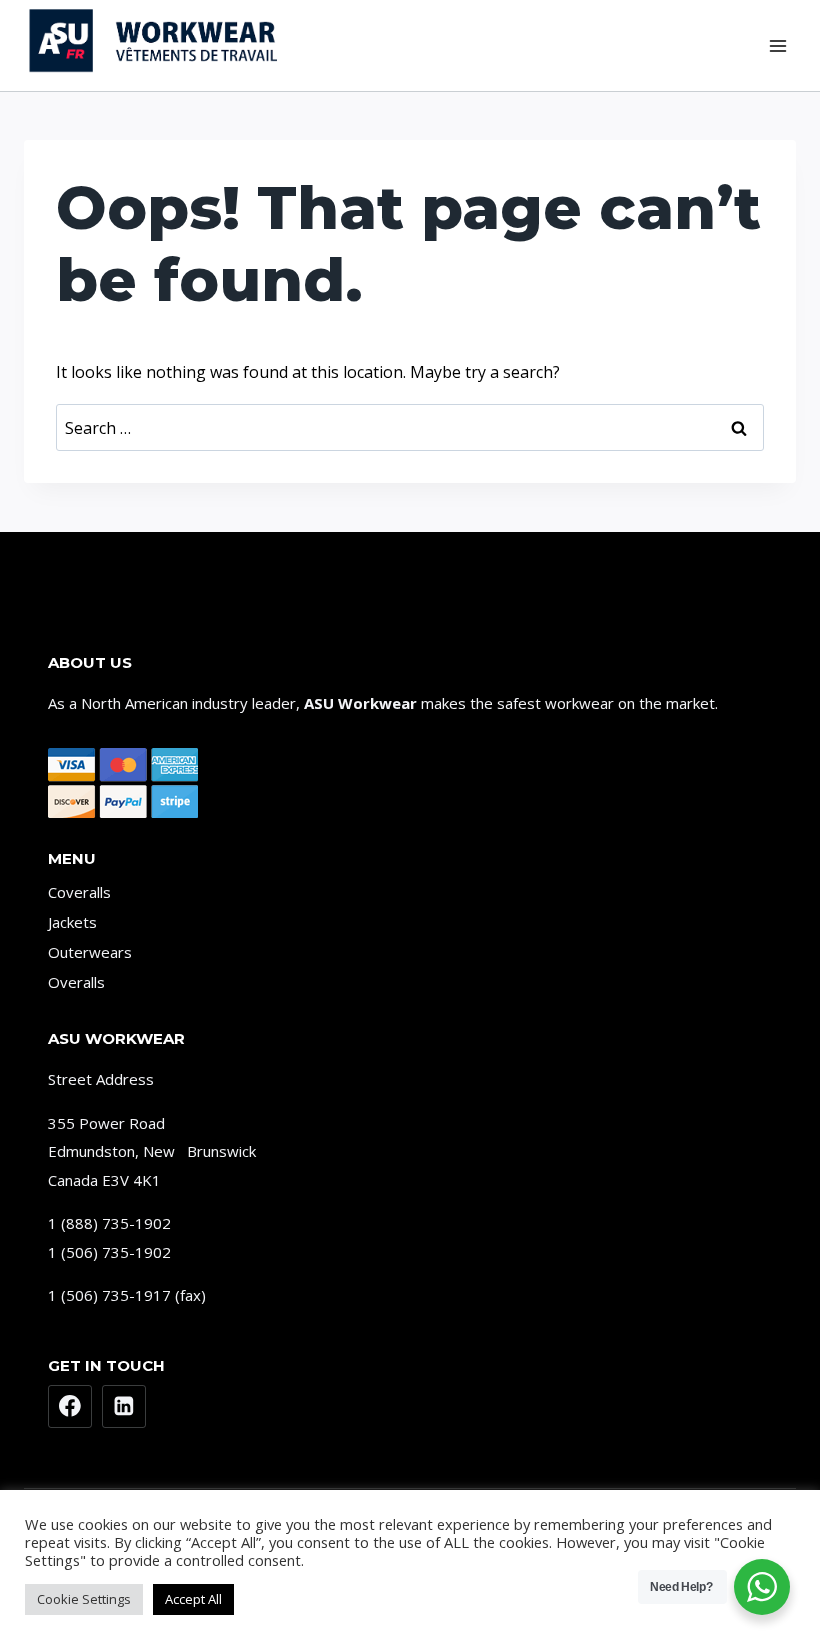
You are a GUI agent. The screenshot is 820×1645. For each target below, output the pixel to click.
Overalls (76, 982)
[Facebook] (70, 1407)
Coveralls (79, 892)
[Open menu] (777, 45)
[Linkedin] (124, 1407)
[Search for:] (410, 428)
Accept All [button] (193, 1599)
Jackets (72, 922)
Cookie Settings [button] (84, 1599)
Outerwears (90, 952)
